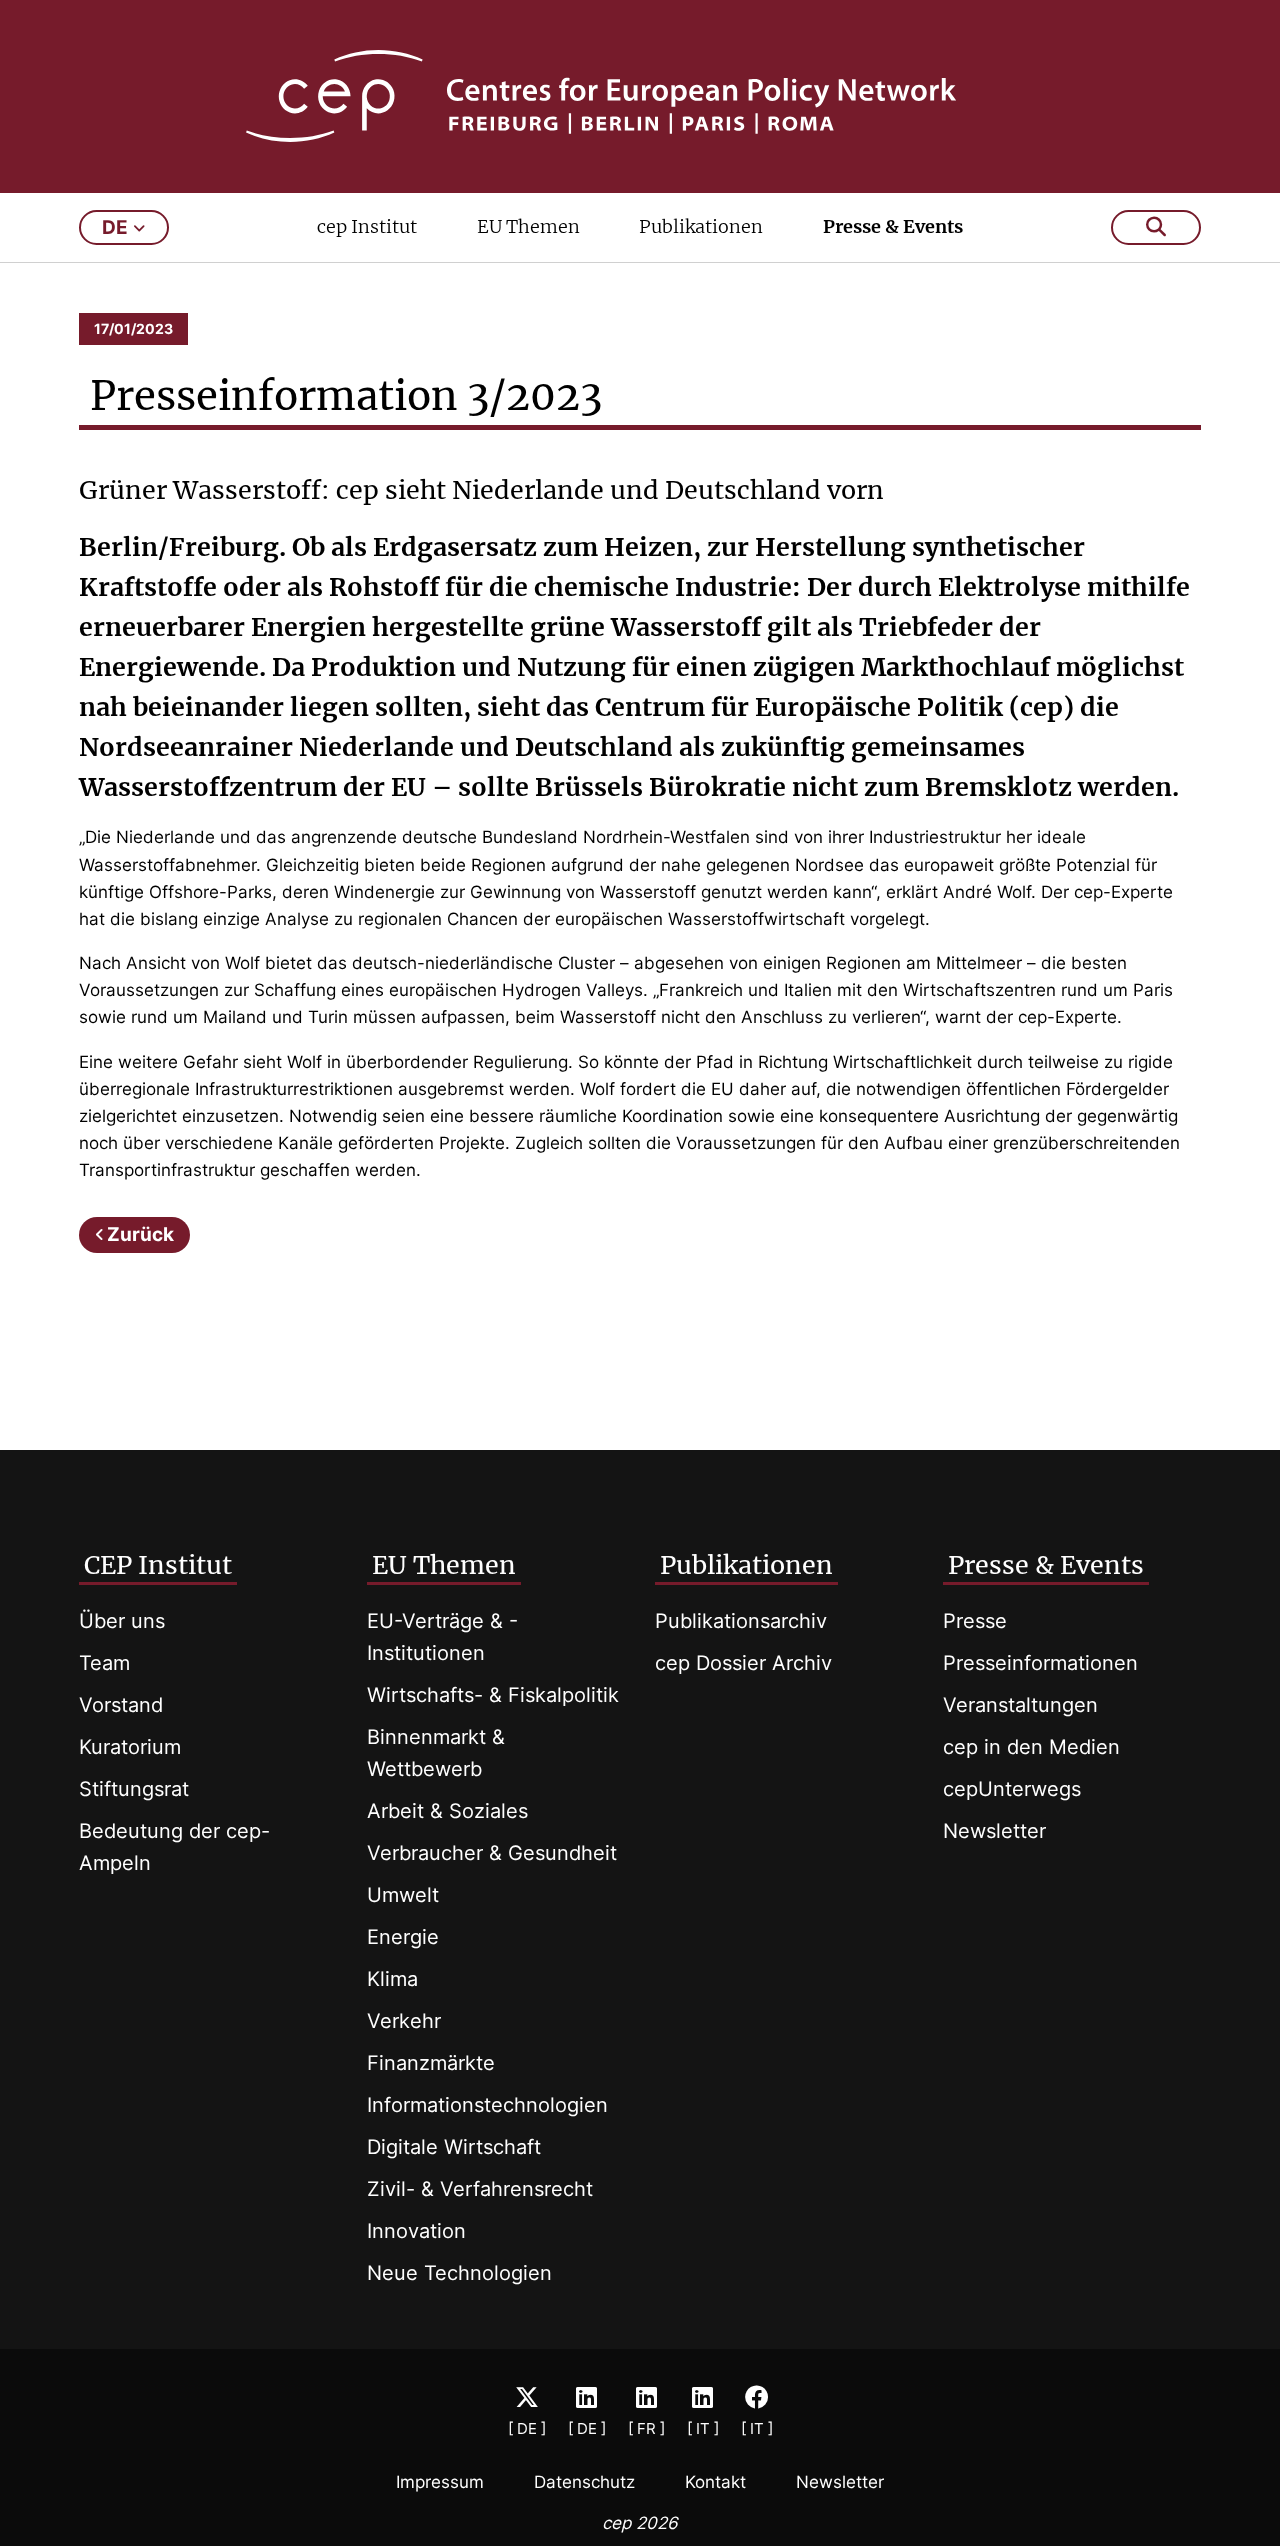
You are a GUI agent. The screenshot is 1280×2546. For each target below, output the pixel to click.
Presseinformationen (1040, 1663)
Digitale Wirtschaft (454, 2147)
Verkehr (404, 2021)
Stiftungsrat (134, 1789)
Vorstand (121, 1705)
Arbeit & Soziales (447, 1811)
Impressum (440, 2482)
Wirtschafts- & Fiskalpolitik (493, 1695)
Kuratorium (130, 1747)
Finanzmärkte (431, 2063)
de (115, 227)
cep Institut (367, 226)
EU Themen (528, 226)
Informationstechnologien (487, 2105)
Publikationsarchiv (741, 1621)
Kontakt (715, 2482)
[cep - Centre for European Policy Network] (640, 96)
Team (104, 1663)
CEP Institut (158, 1565)
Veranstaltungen (1020, 1705)
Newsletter (994, 1831)
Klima (392, 1979)
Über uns (122, 1621)
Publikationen (701, 226)
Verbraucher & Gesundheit (492, 1853)
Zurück (140, 1234)
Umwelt (403, 1895)
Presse (975, 1621)
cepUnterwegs (1012, 1789)
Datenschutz (584, 2482)
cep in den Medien (1031, 1747)
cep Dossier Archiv (743, 1663)
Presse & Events (893, 226)
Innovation (416, 2231)
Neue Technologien (459, 2273)
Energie (403, 1937)
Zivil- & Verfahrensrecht (480, 2189)
